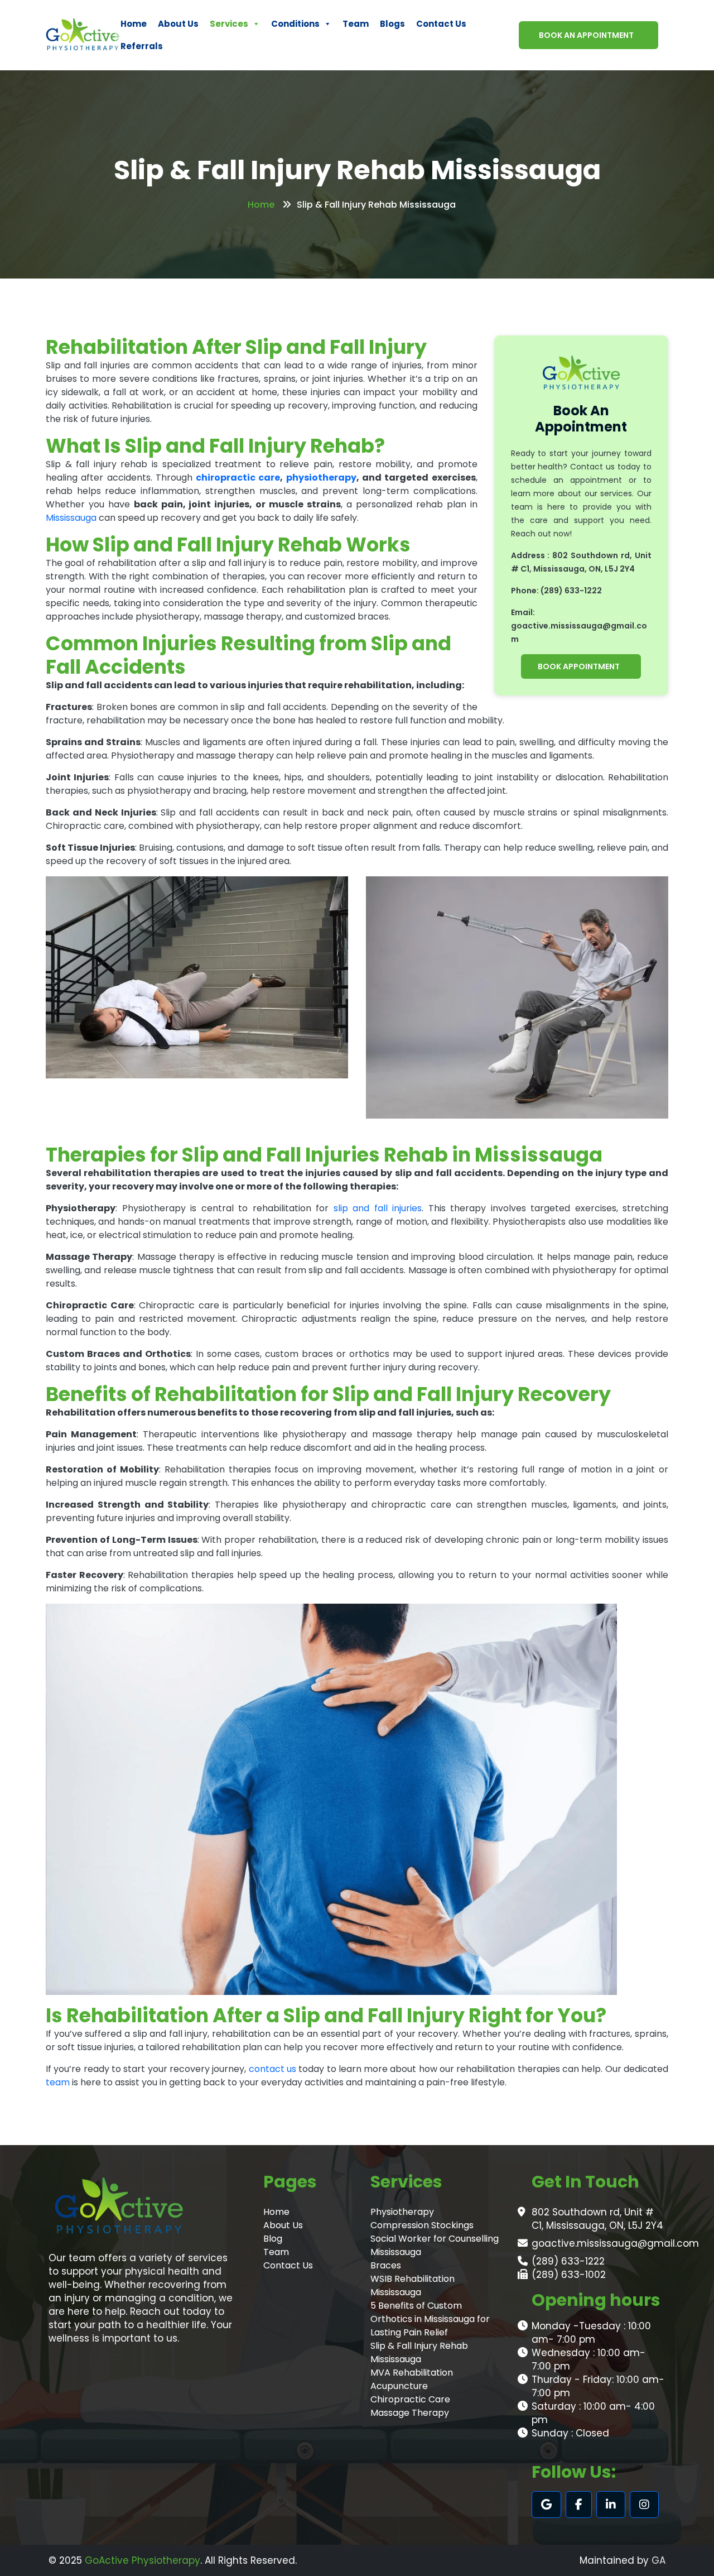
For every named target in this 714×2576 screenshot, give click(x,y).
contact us (274, 2069)
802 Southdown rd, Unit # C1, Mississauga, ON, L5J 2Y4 (597, 2219)
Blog (273, 2239)
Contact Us (441, 24)
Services (229, 24)
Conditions (295, 24)
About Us (178, 24)
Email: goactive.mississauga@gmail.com (579, 626)
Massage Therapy (410, 2413)
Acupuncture (399, 2386)
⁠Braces (386, 2265)
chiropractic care (238, 478)
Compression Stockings (422, 2225)
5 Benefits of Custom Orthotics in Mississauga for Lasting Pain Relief (430, 2319)
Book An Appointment (586, 35)
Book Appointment (579, 666)
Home (134, 24)
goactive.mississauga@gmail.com (615, 2243)
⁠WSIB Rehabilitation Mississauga (413, 2285)
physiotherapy (321, 478)
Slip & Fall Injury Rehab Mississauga (419, 2352)
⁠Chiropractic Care (410, 2399)
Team (356, 24)
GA (658, 2560)
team (58, 2082)
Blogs (392, 24)
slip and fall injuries (378, 1208)
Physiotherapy (402, 2212)
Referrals (142, 46)
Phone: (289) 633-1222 (556, 591)
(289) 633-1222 (568, 2261)
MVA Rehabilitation (412, 2373)
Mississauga (71, 518)
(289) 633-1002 (569, 2275)
